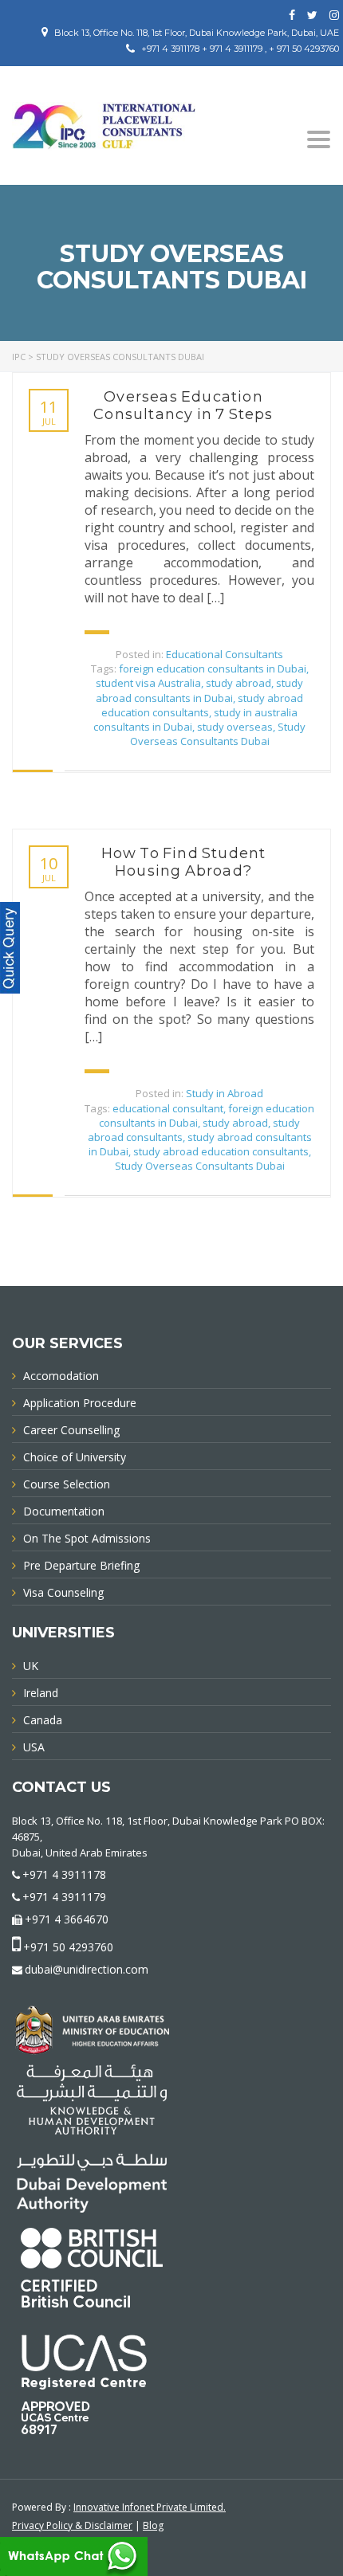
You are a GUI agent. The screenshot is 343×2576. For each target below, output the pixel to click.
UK (31, 1666)
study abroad (239, 683)
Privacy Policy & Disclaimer (72, 2525)
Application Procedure (80, 1403)
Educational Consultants (225, 654)
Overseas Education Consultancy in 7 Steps (183, 406)
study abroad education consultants (202, 705)
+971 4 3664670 (67, 1919)
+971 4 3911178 (64, 1874)
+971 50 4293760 (68, 1947)
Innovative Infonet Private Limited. (150, 2507)
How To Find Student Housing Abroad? (184, 862)
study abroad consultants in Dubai (199, 690)
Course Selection (67, 1484)
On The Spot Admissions (87, 1538)
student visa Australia (148, 683)
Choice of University (75, 1457)
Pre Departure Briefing (81, 1565)
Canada (43, 1720)
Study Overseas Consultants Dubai (218, 734)
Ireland (41, 1693)
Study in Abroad (225, 1093)
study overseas (235, 727)
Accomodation (61, 1376)
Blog (153, 2525)
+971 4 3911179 (64, 1897)
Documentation (64, 1511)
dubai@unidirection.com (87, 1969)
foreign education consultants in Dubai (213, 669)
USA (34, 1747)
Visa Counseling (63, 1592)
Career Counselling (71, 1430)
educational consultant (168, 1108)
